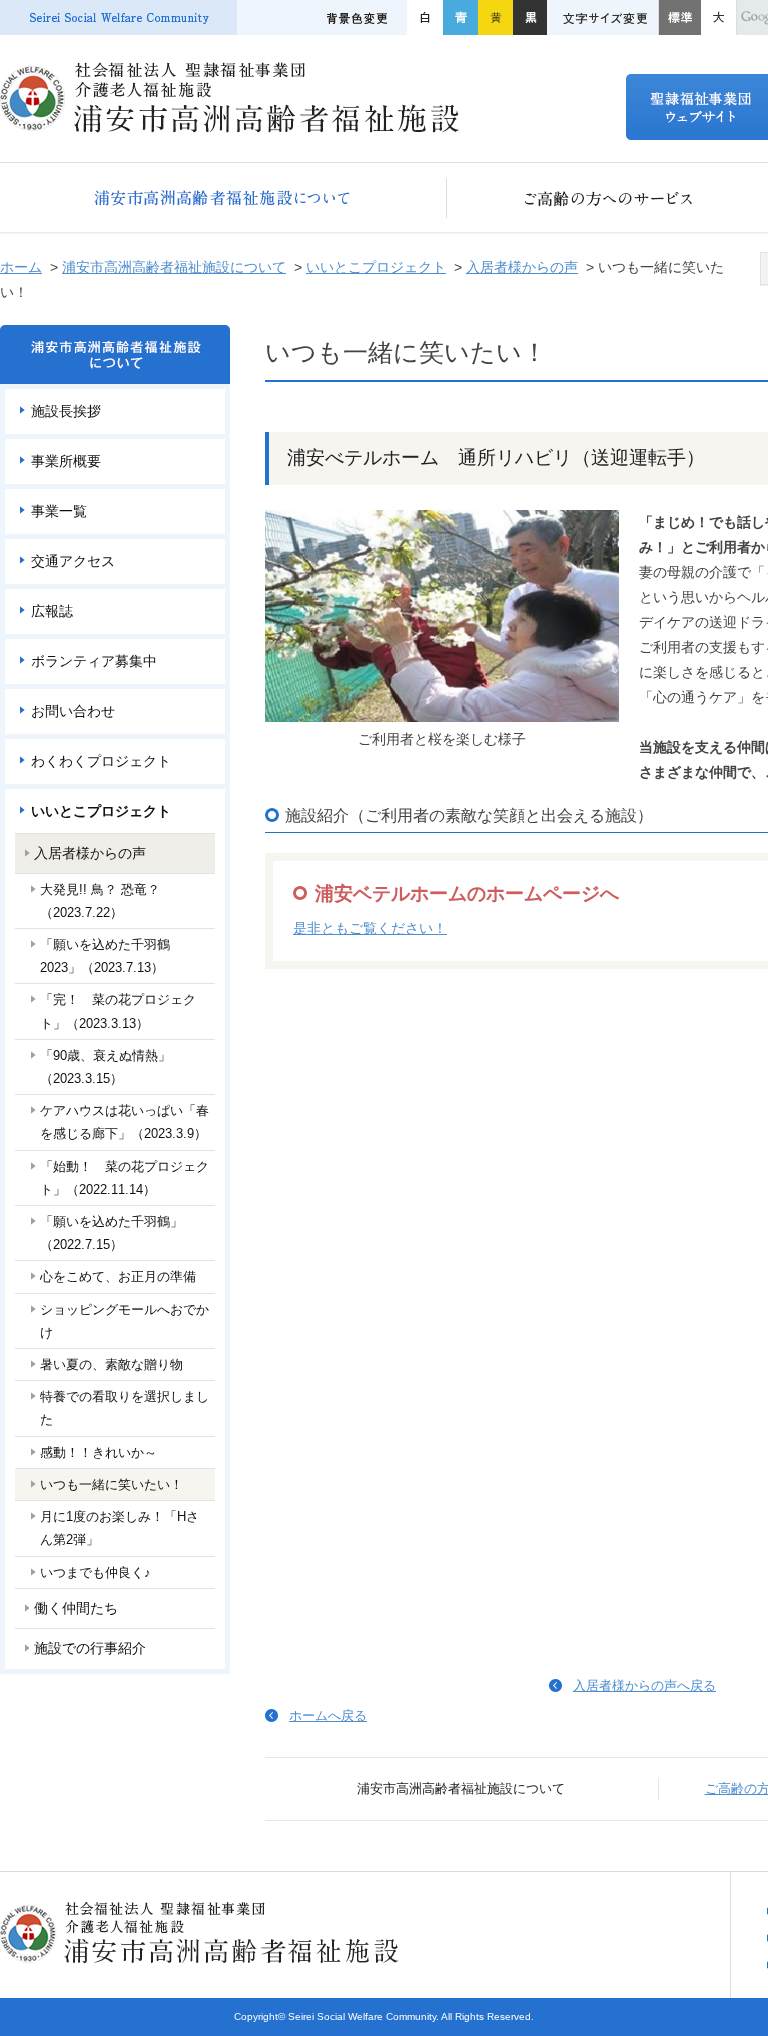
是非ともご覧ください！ (370, 928)
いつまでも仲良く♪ (95, 1572)
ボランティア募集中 (94, 661)
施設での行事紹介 (90, 1648)
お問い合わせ (73, 711)
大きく (719, 17)
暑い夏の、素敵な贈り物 (111, 1364)
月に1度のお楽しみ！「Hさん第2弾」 (119, 1528)
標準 (679, 17)
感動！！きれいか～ (98, 1452)
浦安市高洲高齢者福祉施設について (223, 197)
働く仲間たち (76, 1608)
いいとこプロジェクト (376, 267)
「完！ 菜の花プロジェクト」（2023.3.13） (118, 1011)
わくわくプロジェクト (101, 761)
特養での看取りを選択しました (124, 1408)
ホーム (21, 267)
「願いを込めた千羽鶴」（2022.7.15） (111, 1233)
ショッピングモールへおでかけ (124, 1321)
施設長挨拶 (66, 411)
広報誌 (52, 611)
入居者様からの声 (522, 267)
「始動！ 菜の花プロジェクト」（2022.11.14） (124, 1178)
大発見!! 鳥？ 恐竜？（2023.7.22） (100, 901)
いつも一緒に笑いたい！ (111, 1484)
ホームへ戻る (328, 1715)
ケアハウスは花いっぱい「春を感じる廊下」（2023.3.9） (124, 1122)
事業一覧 (59, 511)
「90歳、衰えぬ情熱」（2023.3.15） (105, 1067)
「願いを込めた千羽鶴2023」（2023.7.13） (105, 956)
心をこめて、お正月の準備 (118, 1276)
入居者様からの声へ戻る (644, 1685)
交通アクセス (73, 561)
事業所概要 (66, 461)
